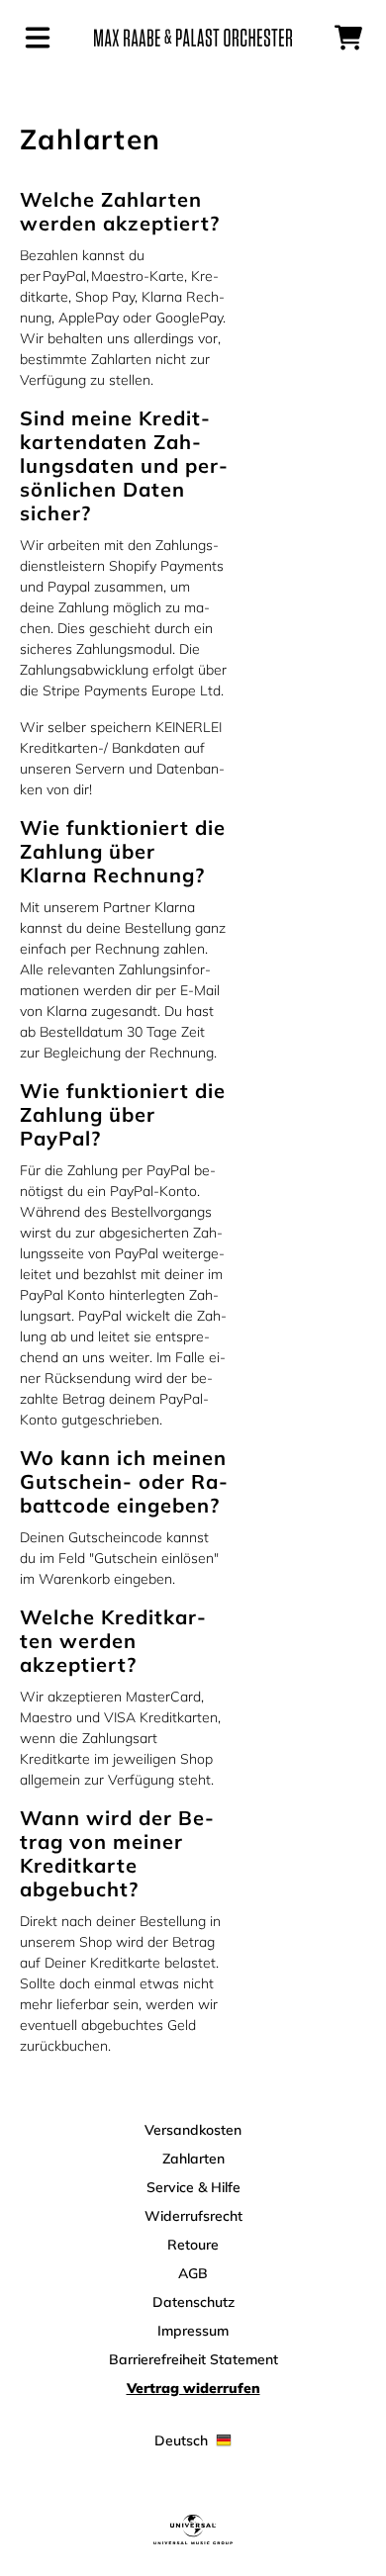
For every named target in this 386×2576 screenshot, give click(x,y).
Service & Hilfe (193, 2187)
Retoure (193, 2245)
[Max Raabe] (193, 38)
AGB (193, 2273)
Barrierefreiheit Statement (193, 2359)
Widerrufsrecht (193, 2216)
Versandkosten (193, 2130)
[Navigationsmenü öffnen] (38, 38)
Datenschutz (193, 2302)
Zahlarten (193, 2159)
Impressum (193, 2331)
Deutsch (181, 2440)
